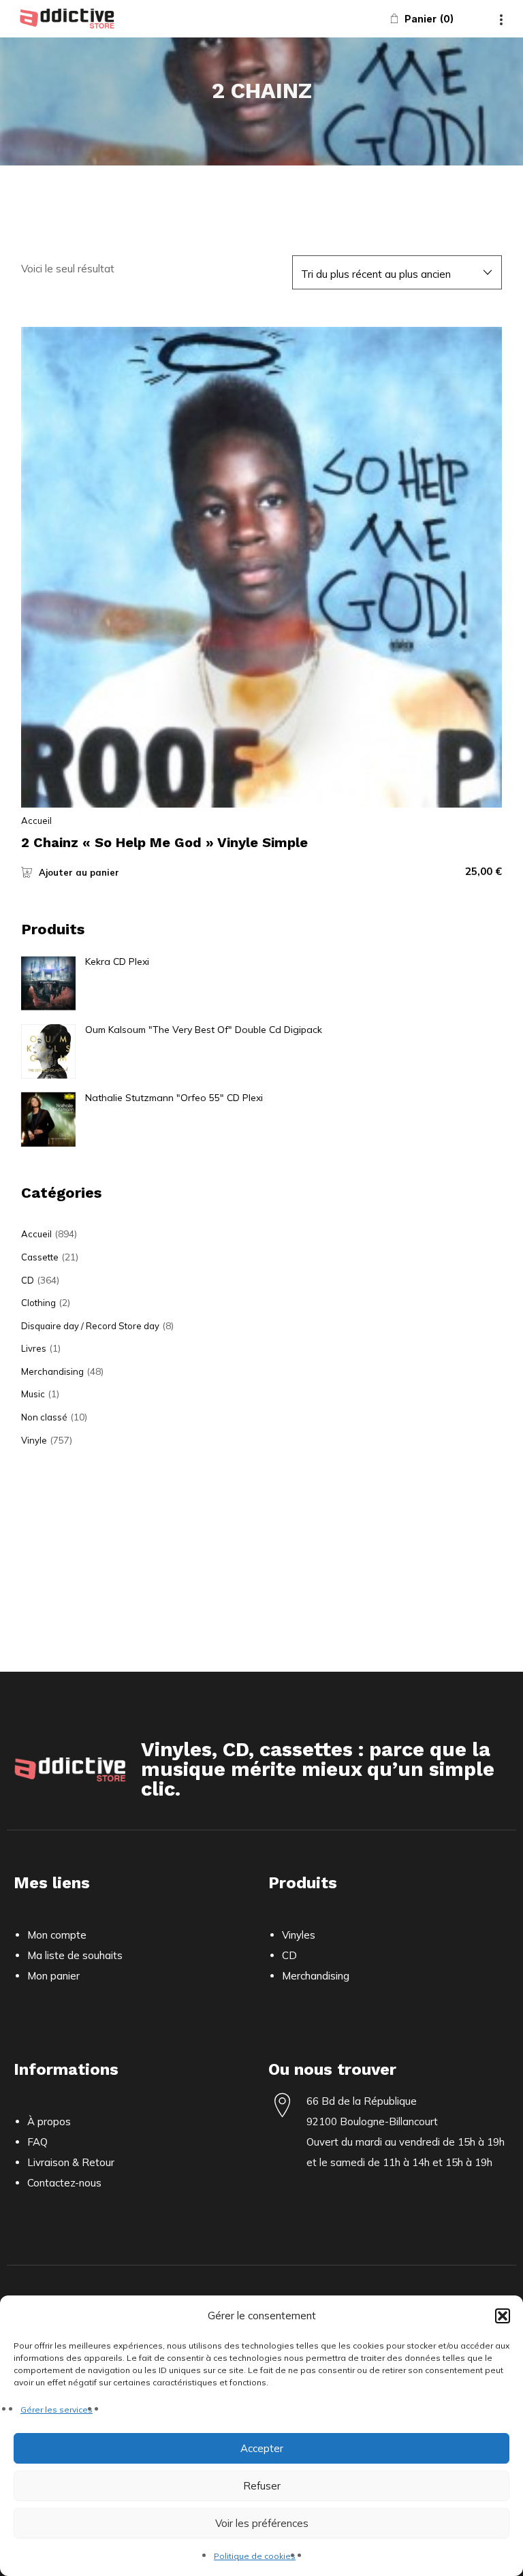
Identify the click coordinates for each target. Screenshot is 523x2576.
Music (33, 1394)
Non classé (44, 1417)
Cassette (40, 1257)
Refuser (262, 2486)
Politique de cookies (255, 2556)
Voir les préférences (262, 2523)
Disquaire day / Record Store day (90, 1326)
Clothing (38, 1303)
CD (28, 1280)
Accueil (36, 821)
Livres (34, 1348)
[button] (503, 2316)
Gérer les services (57, 2410)
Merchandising (52, 1371)
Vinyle (34, 1440)
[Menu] (501, 18)
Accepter (262, 2448)
